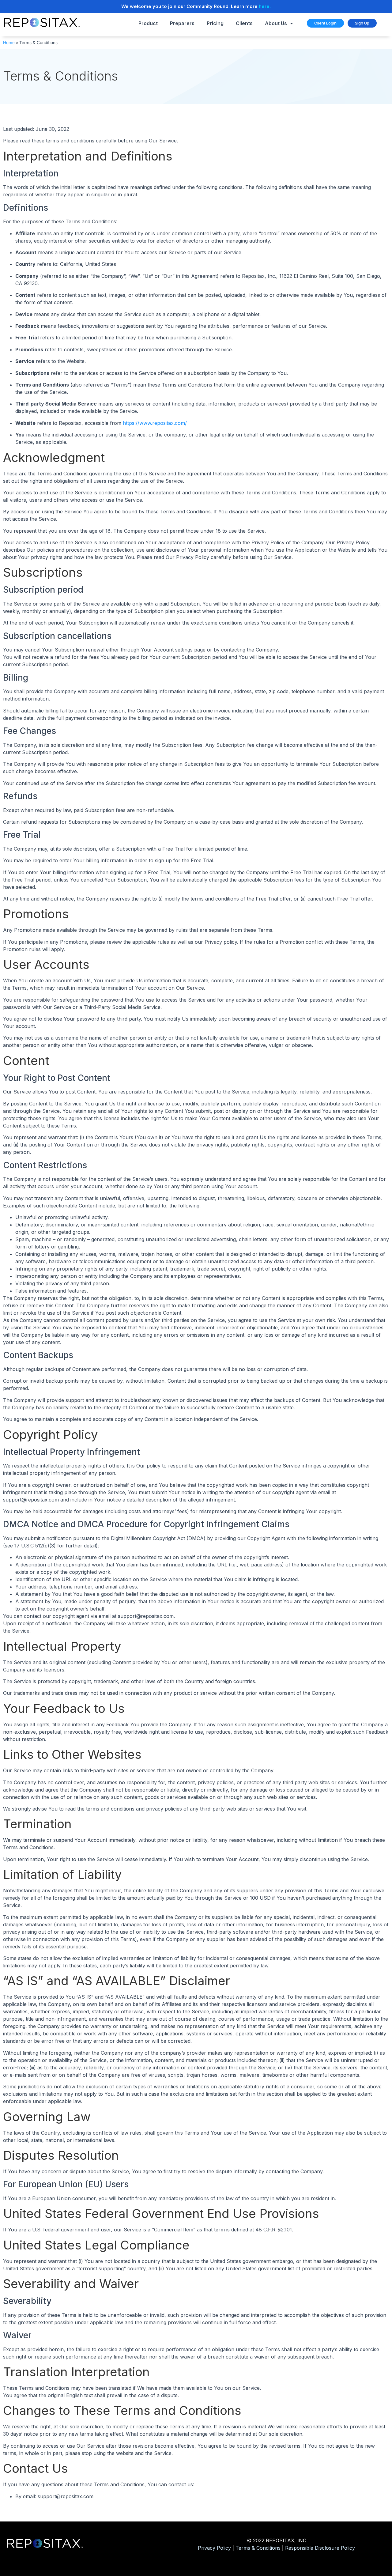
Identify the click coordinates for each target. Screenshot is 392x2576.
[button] (325, 23)
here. (265, 6)
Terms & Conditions (258, 2548)
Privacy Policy (214, 2548)
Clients (244, 23)
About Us (276, 23)
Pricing (215, 23)
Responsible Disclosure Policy (320, 2548)
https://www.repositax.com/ (155, 423)
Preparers (182, 23)
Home (9, 43)
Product (148, 23)
